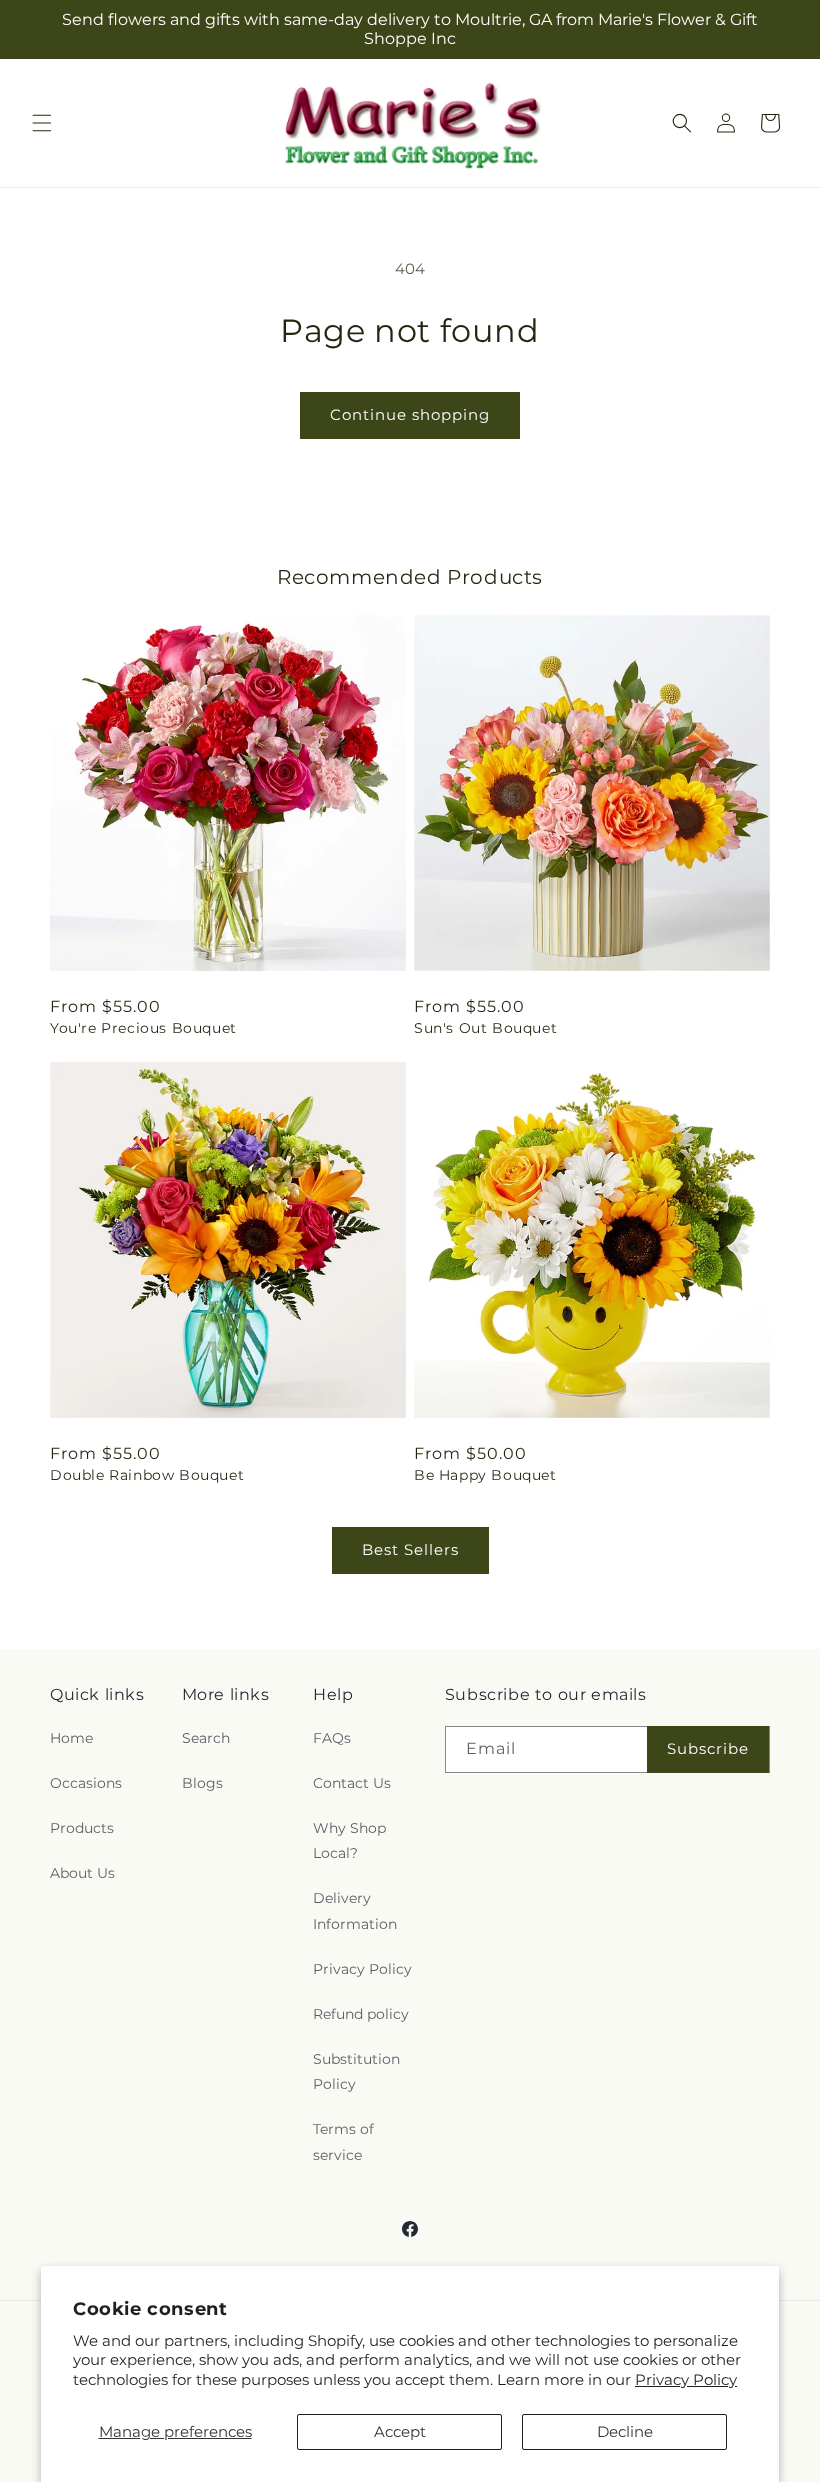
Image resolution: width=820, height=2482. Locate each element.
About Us (82, 1873)
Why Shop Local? (349, 1840)
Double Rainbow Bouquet (147, 1475)
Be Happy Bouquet (485, 1475)
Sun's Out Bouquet (485, 1028)
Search (206, 1738)
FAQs (332, 1738)
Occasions (86, 1783)
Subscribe (708, 1748)
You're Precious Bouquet (143, 1028)
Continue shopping (410, 414)
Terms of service (343, 2141)
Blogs (202, 1783)
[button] (42, 123)
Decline (625, 2431)
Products (82, 1828)
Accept (400, 2431)
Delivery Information (355, 1910)
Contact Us (352, 1783)
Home (71, 1738)
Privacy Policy (686, 2379)
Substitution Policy (356, 2071)
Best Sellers (410, 1549)
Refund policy (361, 2014)
